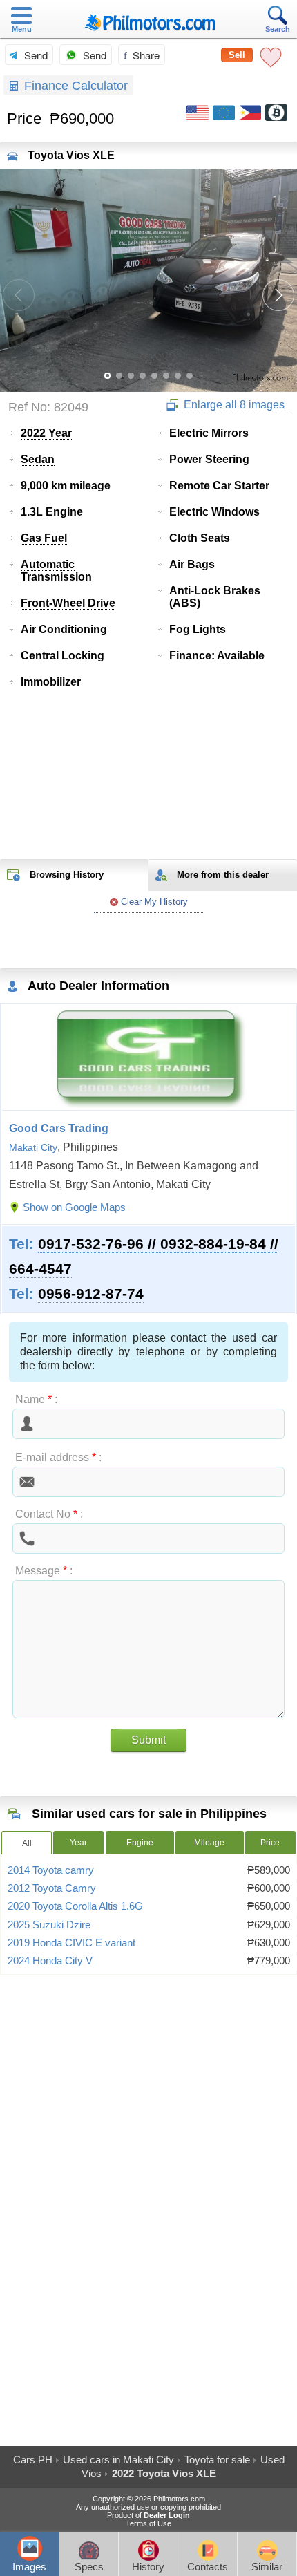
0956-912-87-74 (91, 1294)
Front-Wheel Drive (68, 603)
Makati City (33, 1147)
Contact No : (49, 1514)
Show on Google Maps (74, 1207)
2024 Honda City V (50, 1961)
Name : (36, 1399)
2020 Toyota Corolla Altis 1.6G (75, 1906)
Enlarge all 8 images (233, 405)
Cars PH (33, 2460)
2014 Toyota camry (51, 1870)
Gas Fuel (44, 538)
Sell (237, 55)
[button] (278, 295)
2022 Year (46, 433)
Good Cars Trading (59, 1128)
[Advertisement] (148, 775)
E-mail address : (58, 1457)
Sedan (38, 459)
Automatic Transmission (56, 571)
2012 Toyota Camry (52, 1888)
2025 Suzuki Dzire (49, 1925)
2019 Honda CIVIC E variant (71, 1943)
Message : (44, 1571)
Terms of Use (148, 2523)
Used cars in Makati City (118, 2460)
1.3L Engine (52, 512)
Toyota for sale (217, 2460)
